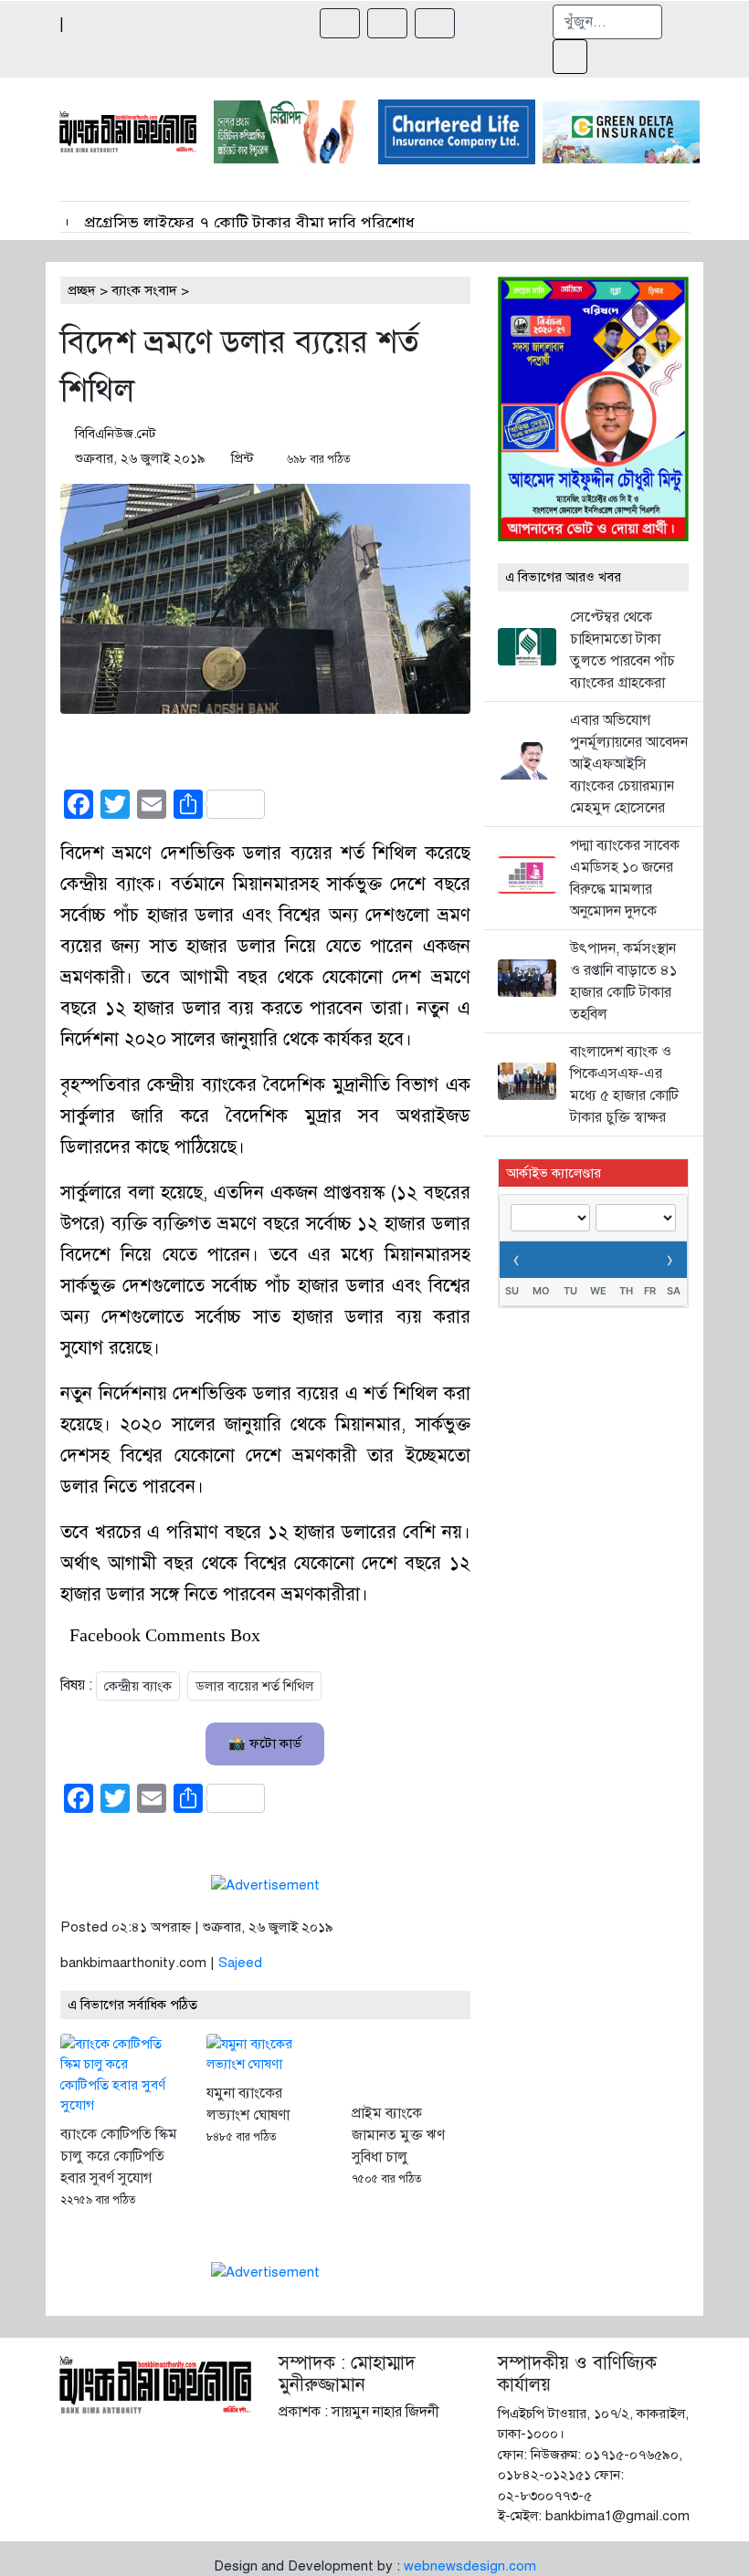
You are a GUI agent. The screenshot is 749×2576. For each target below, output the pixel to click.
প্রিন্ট (243, 458)
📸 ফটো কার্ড (265, 1744)
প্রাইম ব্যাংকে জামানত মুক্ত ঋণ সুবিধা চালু (398, 2135)
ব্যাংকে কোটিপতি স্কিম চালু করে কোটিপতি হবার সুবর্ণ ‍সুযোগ (119, 2156)
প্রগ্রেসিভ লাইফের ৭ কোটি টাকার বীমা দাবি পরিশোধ (248, 223)
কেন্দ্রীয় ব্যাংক (138, 1686)
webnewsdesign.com (470, 2566)
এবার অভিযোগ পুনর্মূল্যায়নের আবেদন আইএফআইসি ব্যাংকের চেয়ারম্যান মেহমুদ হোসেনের (629, 764)
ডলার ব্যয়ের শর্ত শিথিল (254, 1686)
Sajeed (240, 1963)
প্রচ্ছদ (82, 290)
